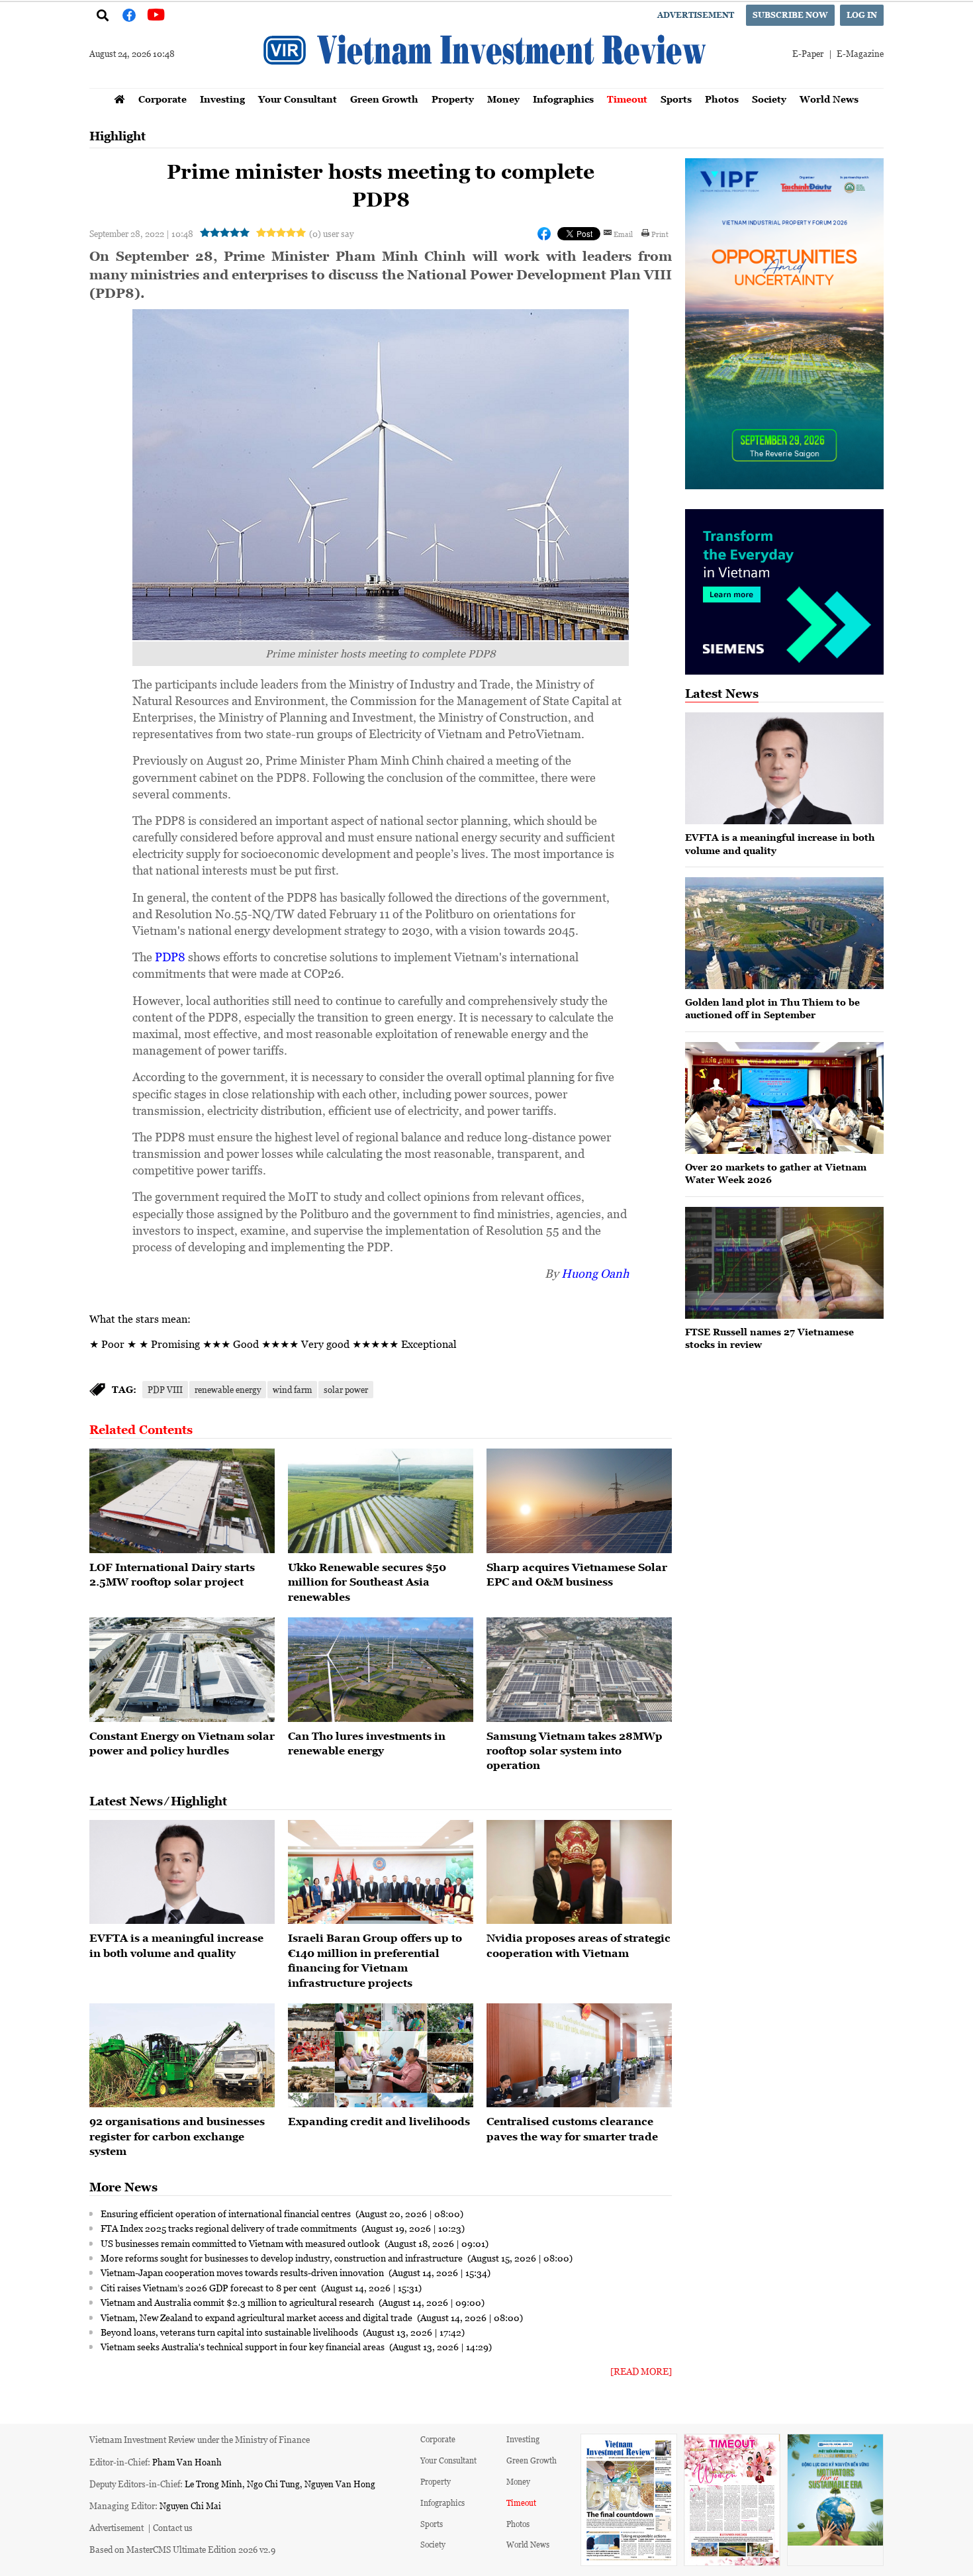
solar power (346, 1389)
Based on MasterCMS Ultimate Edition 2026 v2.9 (182, 2549)
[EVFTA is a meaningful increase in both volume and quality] (182, 1872)
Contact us (173, 2527)
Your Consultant (298, 99)
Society (769, 99)
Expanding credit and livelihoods (379, 2121)
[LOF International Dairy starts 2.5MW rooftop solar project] (182, 1501)
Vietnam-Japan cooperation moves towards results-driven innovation (243, 2272)
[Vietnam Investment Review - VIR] (486, 84)
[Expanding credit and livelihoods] (381, 2056)
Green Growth (384, 99)
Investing (222, 99)
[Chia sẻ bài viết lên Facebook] (544, 234)
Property (453, 99)
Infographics (563, 99)
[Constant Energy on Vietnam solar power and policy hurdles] (182, 1670)
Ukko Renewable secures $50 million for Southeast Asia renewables (367, 1582)
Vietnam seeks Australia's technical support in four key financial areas (244, 2346)
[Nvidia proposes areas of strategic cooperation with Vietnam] (579, 1872)
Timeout (627, 99)
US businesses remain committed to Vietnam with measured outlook (241, 2243)
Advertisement (696, 15)
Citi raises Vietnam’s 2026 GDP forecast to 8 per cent (209, 2287)
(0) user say (331, 233)
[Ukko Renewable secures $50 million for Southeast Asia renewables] (381, 1501)
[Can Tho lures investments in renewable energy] (381, 1670)
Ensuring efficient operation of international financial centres (227, 2213)
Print (660, 234)
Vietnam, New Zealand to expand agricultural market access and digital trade (257, 2317)
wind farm (292, 1389)
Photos (722, 99)
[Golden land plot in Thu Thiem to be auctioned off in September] (784, 933)
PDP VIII (165, 1389)
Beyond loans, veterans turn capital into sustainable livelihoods (230, 2332)
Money (503, 99)
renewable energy (228, 1389)
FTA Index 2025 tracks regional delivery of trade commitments (230, 2228)
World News (829, 99)
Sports (676, 99)
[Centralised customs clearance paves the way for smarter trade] (579, 2056)
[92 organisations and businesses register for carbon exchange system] (182, 2056)
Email (623, 234)
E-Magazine (860, 53)
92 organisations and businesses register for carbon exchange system (177, 2136)
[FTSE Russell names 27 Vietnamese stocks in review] (784, 1263)
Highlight (117, 136)
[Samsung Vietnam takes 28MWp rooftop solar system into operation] (579, 1670)
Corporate (162, 99)
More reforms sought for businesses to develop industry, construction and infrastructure (283, 2258)
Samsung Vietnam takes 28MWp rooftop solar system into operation (575, 1751)
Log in (862, 15)
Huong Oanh (595, 1273)
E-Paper (808, 53)
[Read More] (641, 2371)
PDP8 (170, 957)
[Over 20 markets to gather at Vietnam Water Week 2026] (784, 1098)
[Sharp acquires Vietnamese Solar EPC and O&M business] (579, 1501)
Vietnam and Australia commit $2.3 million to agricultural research (238, 2302)
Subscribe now (790, 15)
